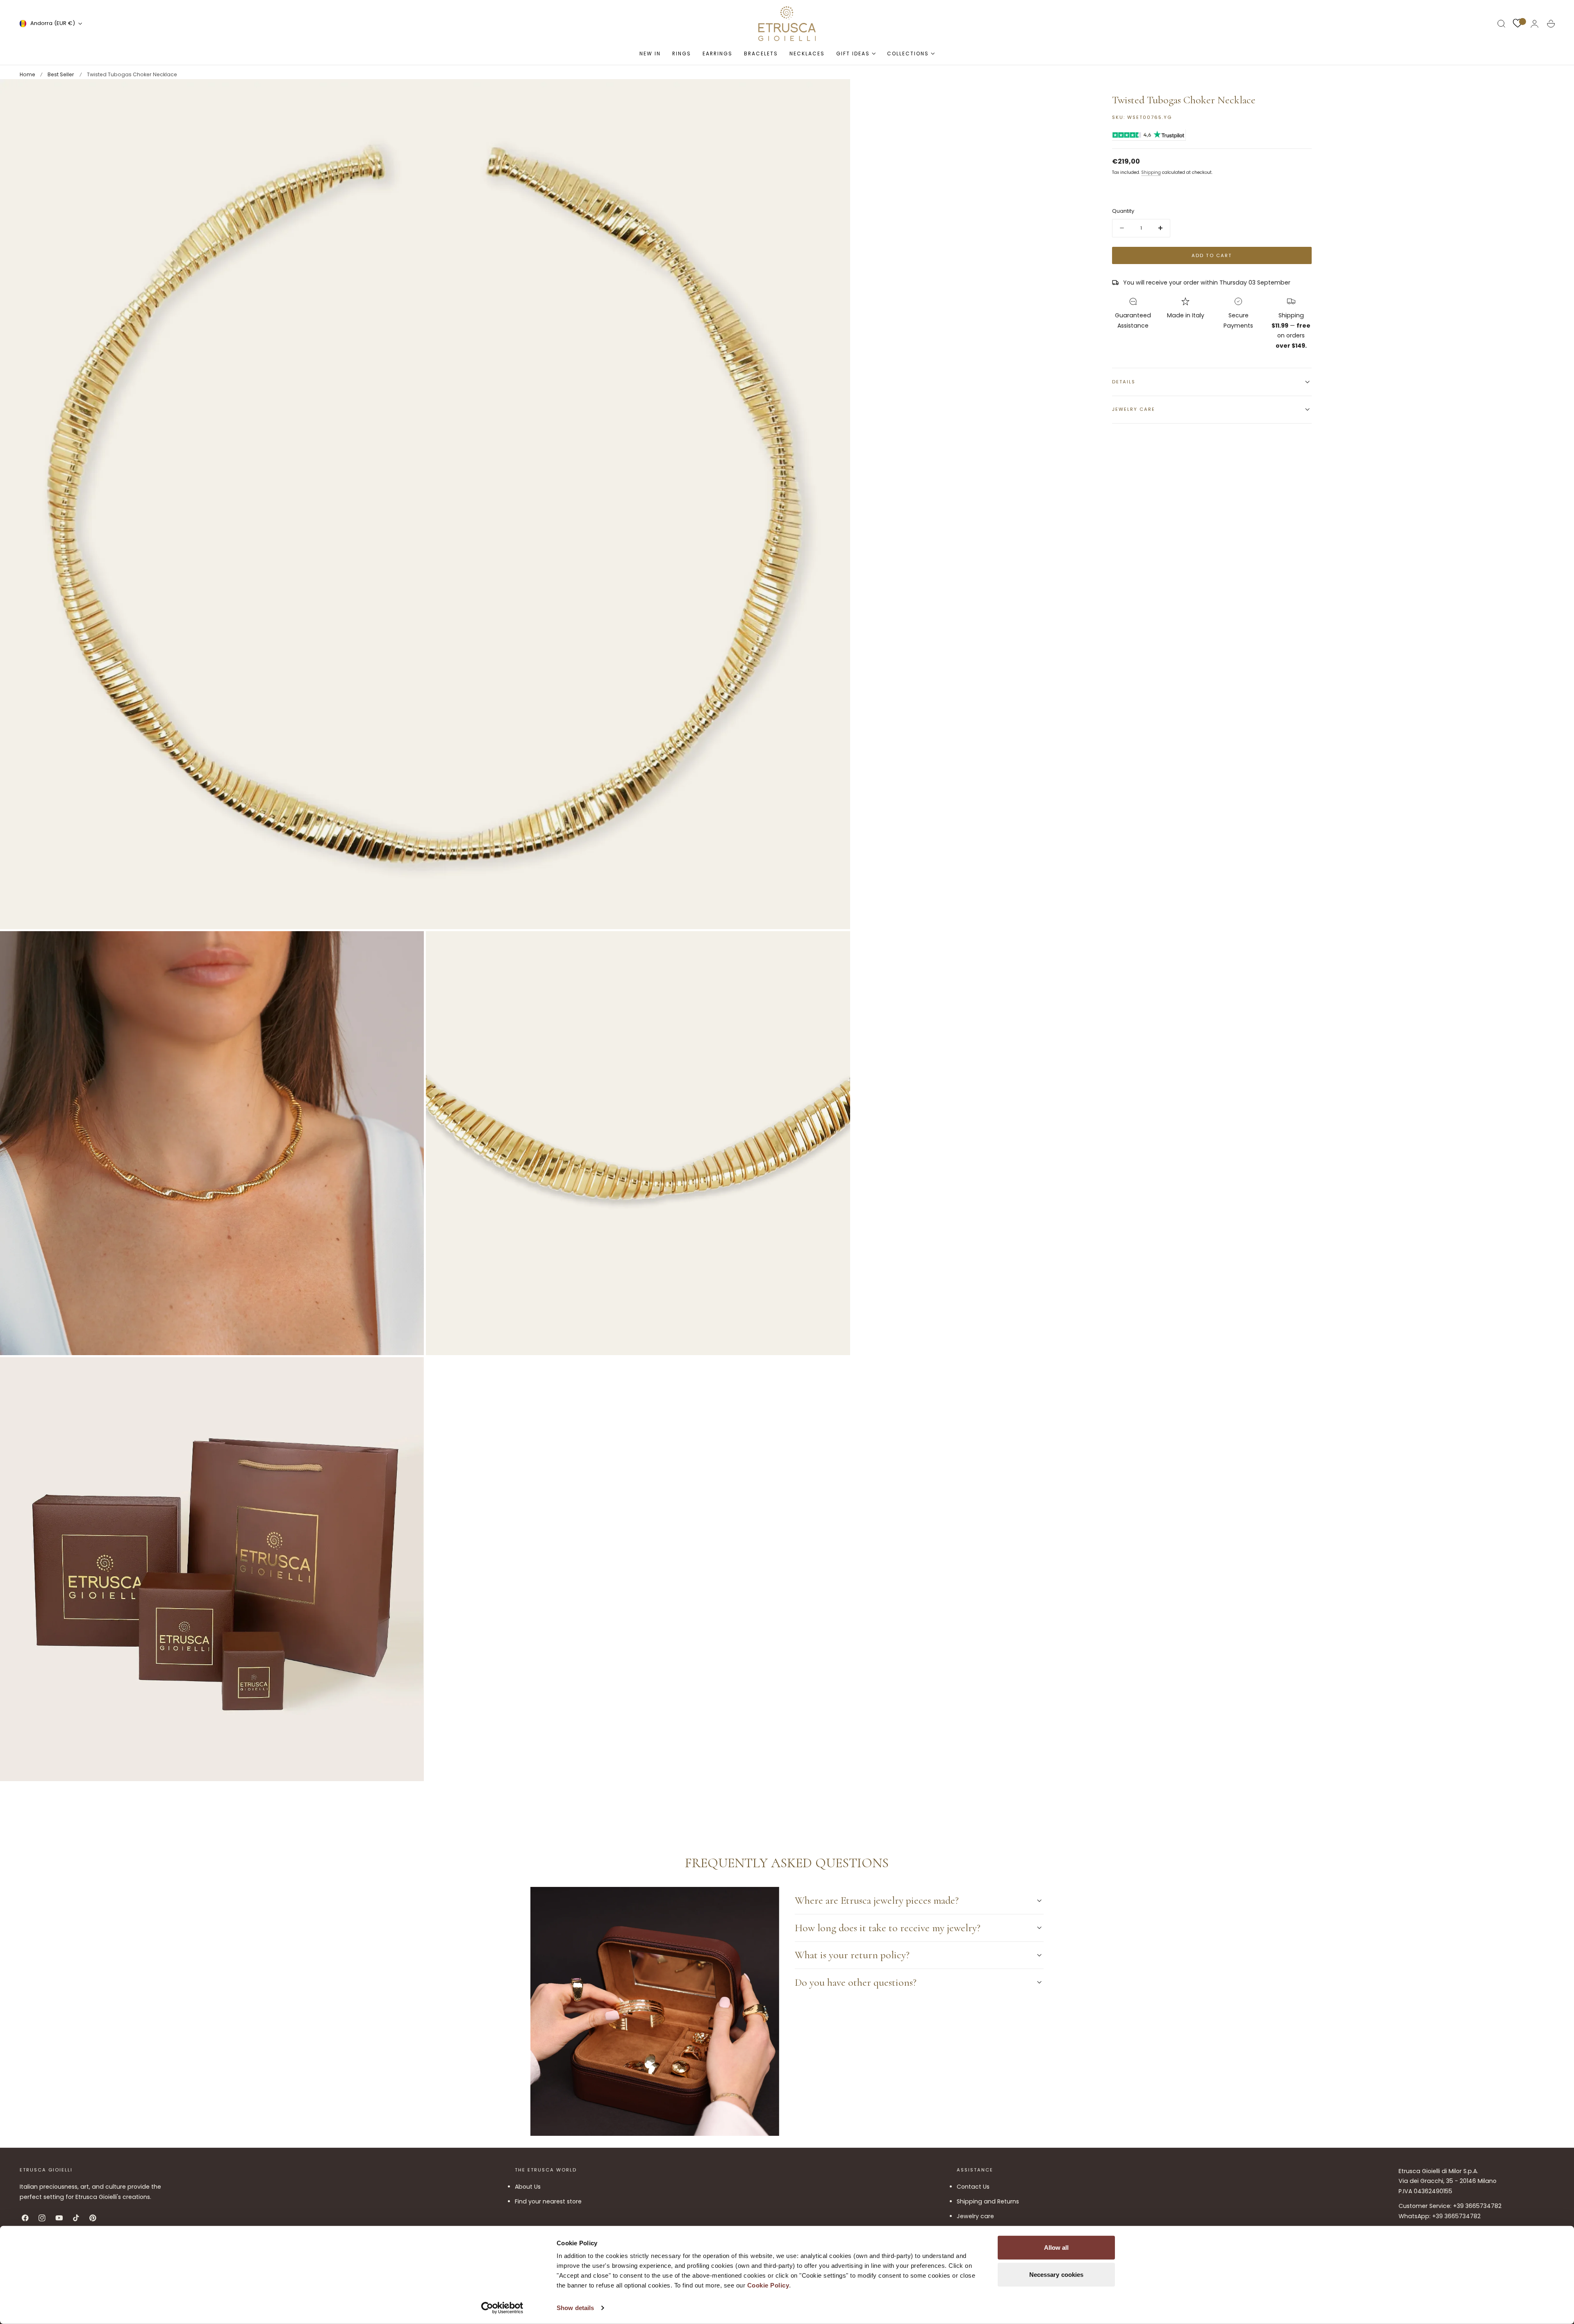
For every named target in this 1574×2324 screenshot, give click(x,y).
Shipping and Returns (988, 2201)
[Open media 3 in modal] (835, 946)
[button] (1501, 24)
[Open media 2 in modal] (409, 946)
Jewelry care (975, 2216)
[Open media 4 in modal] (409, 1372)
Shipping (1151, 172)
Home (27, 74)
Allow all (1057, 2248)
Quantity (1123, 211)
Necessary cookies (1057, 2274)
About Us (528, 2187)
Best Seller (61, 74)
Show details (575, 2308)
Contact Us (973, 2187)
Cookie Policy (768, 2285)
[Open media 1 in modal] (835, 93)
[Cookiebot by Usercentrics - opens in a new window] (502, 2308)
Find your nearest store (548, 2201)
